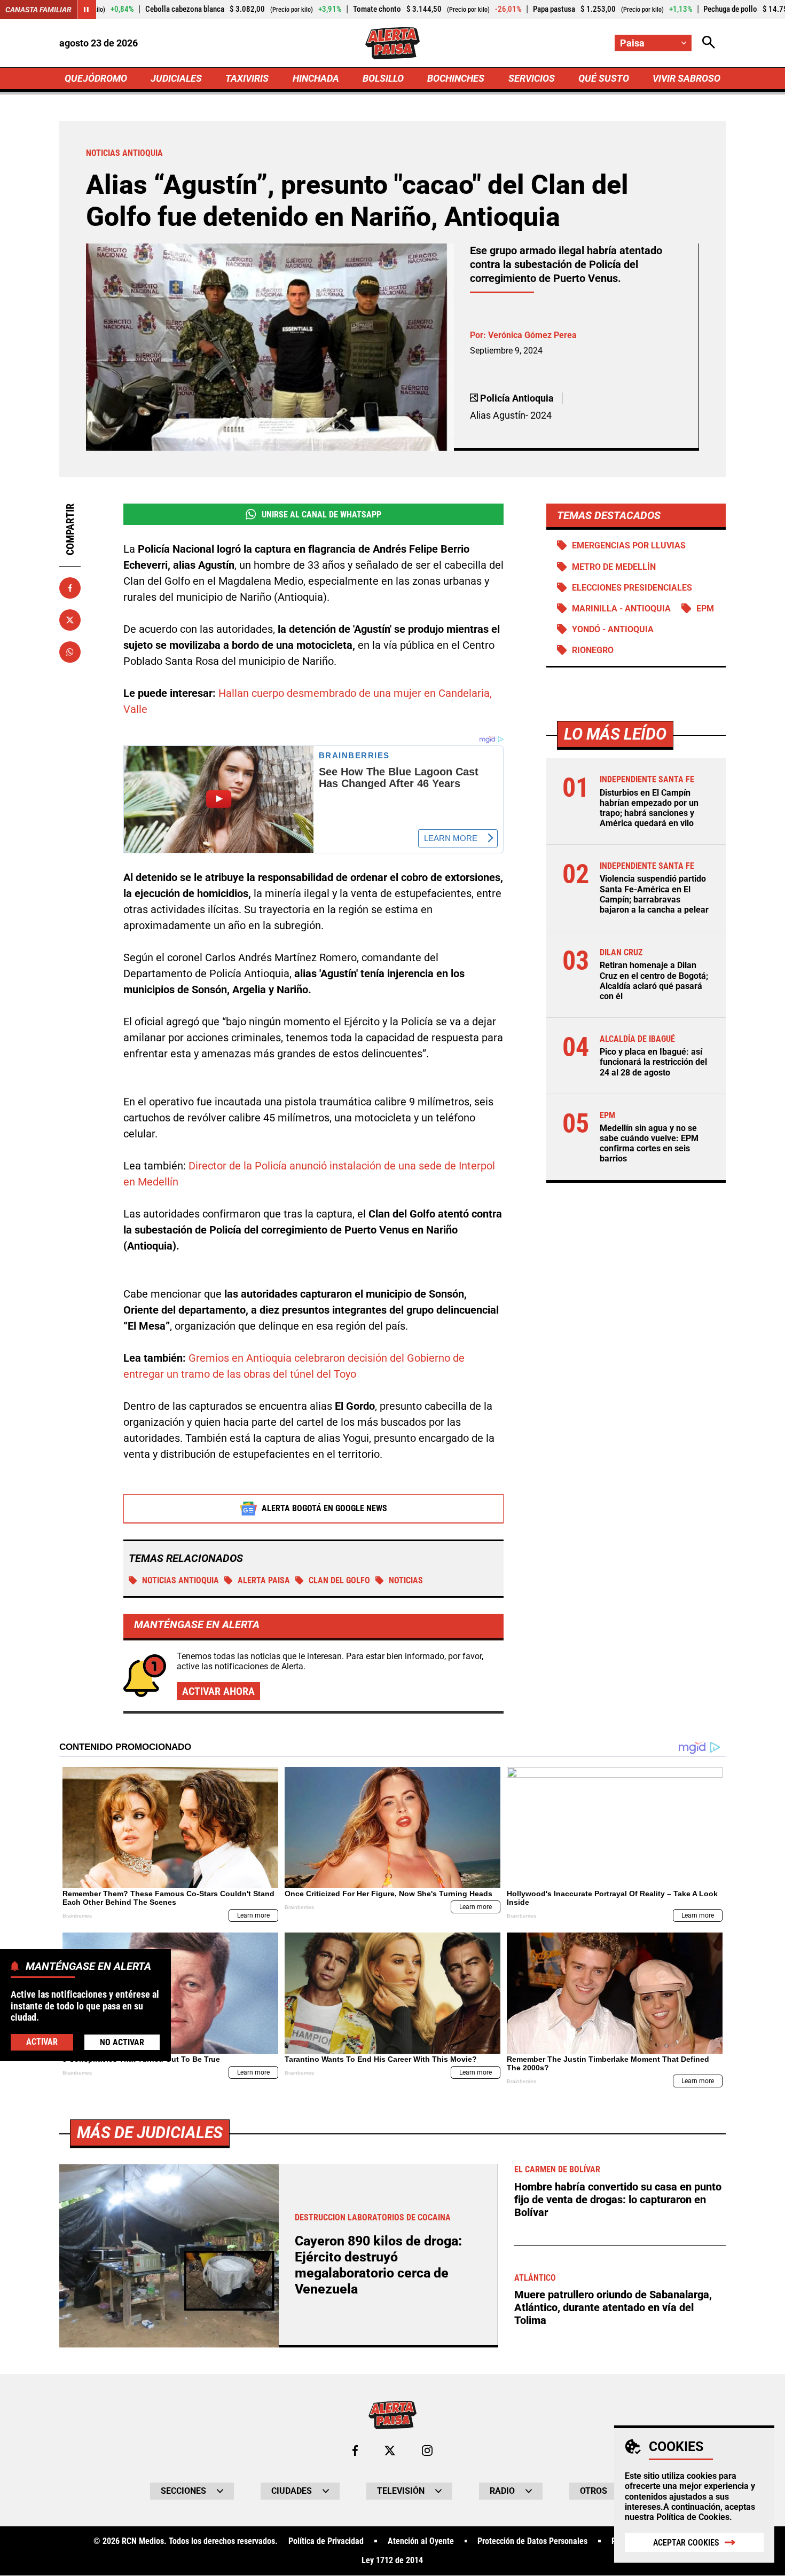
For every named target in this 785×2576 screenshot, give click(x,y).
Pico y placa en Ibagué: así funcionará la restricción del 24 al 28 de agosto (653, 1062)
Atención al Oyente (421, 2541)
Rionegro (593, 650)
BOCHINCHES (456, 78)
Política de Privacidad (326, 2541)
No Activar (122, 2042)
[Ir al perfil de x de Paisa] (390, 2451)
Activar (42, 2041)
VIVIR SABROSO (686, 78)
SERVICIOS (532, 78)
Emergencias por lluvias (629, 545)
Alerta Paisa (264, 1580)
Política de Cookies (693, 2517)
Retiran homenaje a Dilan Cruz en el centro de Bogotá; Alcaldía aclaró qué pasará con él (654, 981)
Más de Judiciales (150, 2133)
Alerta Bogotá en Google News (324, 1508)
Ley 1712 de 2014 (392, 2561)
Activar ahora (218, 1691)
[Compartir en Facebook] (70, 588)
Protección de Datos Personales (532, 2541)
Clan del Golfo (339, 1580)
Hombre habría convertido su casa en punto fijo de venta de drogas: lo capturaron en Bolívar (618, 2200)
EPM (705, 608)
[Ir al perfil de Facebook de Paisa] (355, 2451)
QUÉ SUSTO (604, 78)
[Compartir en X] (70, 620)
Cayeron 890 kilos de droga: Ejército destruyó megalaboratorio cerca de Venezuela (378, 2265)
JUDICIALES (176, 78)
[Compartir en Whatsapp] (70, 652)
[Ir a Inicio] (392, 43)
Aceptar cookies (686, 2543)
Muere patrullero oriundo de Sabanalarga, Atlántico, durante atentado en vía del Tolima (613, 2307)
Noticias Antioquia (180, 1580)
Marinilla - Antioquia (621, 608)
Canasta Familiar (38, 10)
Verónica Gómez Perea (532, 335)
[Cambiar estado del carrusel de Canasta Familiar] (87, 10)
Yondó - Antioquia (613, 629)
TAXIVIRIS (247, 78)
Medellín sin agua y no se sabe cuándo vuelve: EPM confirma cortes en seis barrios (649, 1144)
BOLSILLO (383, 78)
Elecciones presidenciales (632, 588)
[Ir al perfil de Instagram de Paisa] (427, 2451)
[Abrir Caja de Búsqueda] (709, 43)
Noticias (406, 1580)
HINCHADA (316, 78)
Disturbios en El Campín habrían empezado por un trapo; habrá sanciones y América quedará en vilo (649, 808)
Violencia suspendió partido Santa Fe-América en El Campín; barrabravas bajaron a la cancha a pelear (654, 894)
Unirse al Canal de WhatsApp (321, 515)
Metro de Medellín (614, 567)
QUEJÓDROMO (96, 78)
